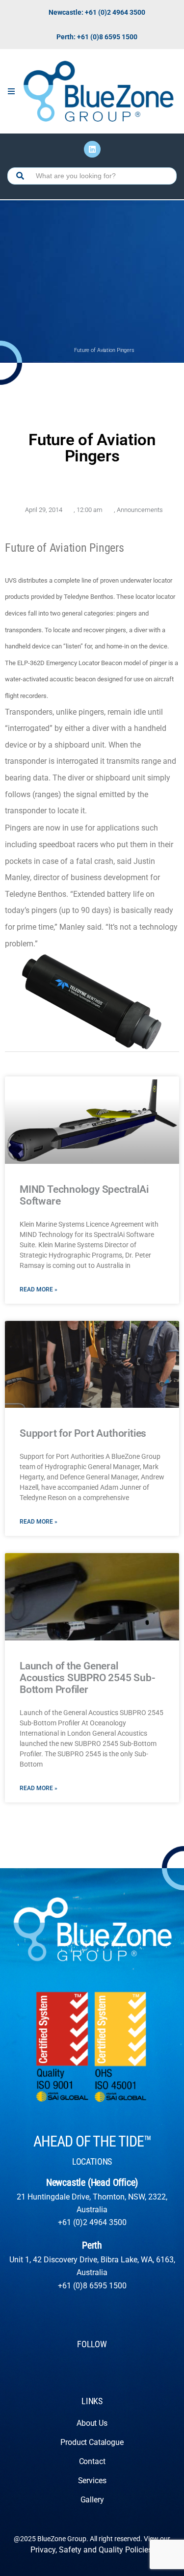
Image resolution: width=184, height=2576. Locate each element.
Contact (92, 2461)
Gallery (92, 2500)
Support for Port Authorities (83, 1433)
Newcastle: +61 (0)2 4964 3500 (97, 12)
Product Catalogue (92, 2442)
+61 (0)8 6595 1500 (92, 2286)
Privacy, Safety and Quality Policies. (92, 2550)
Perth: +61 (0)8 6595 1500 (97, 37)
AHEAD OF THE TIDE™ (92, 2141)
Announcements (140, 510)
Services (92, 2481)
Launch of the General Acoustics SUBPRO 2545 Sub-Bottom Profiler (88, 1678)
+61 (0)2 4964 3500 (92, 2222)
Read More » (39, 1289)
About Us (92, 2423)
